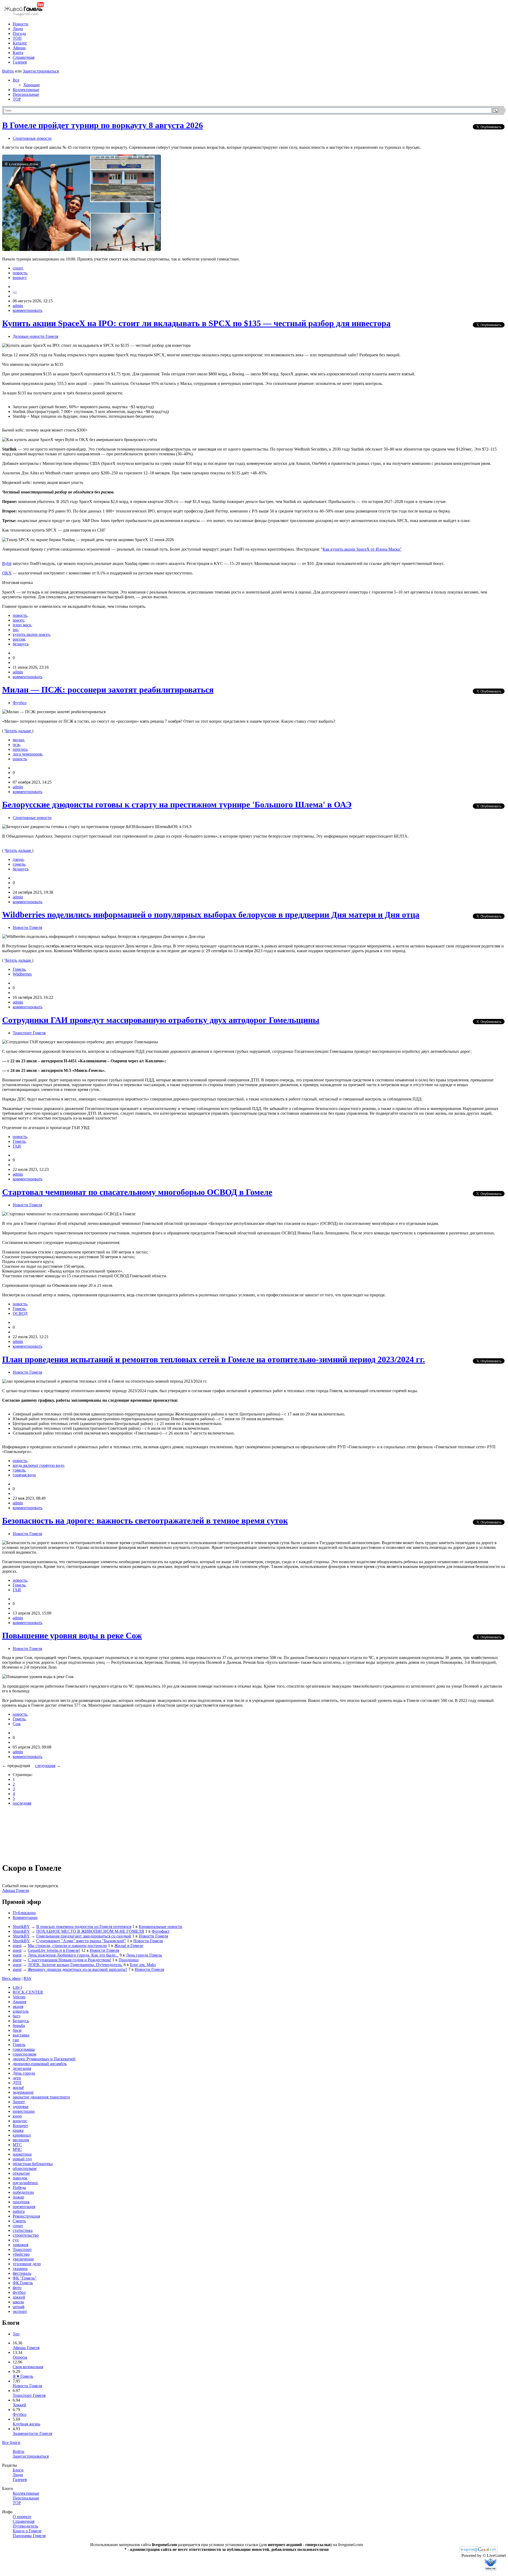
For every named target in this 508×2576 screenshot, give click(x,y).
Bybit (7, 563)
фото (17, 2288)
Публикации (24, 1913)
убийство (21, 2254)
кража (18, 2130)
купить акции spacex (31, 634)
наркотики (22, 2154)
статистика (23, 2230)
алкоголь (21, 2011)
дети (17, 2078)
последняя (22, 1803)
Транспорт (22, 2249)
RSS (27, 1978)
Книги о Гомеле (27, 2531)
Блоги (18, 2470)
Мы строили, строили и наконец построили (67, 1946)
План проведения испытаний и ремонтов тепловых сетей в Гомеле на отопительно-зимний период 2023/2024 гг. (214, 1359)
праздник (21, 2202)
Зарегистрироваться (41, 71)
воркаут (20, 278)
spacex (18, 620)
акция (18, 2006)
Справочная (24, 57)
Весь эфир (11, 1978)
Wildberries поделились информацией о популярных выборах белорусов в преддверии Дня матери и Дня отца (211, 915)
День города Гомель (144, 1955)
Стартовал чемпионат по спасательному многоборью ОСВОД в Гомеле (137, 1192)
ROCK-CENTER (28, 1992)
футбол (19, 2292)
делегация (22, 2068)
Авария (19, 2002)
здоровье (21, 2107)
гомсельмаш (24, 2049)
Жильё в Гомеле (129, 1946)
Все (16, 80)
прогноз (20, 749)
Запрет (19, 2102)
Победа (19, 2188)
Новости (21, 24)
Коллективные (26, 90)
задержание (23, 2092)
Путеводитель (25, 2526)
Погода (19, 33)
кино (17, 2116)
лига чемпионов (27, 754)
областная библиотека (33, 2164)
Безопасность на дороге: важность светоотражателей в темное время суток (145, 1521)
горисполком (24, 2054)
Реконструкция (26, 2216)
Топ (16, 2334)
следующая (45, 1766)
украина (20, 2269)
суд (16, 2240)
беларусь (21, 644)
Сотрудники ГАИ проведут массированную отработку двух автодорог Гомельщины (161, 1020)
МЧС (17, 2149)
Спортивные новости (32, 138)
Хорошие (32, 85)
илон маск (22, 625)
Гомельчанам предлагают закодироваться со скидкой (84, 1936)
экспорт (20, 2311)
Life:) (17, 1987)
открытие (21, 2173)
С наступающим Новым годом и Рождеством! (69, 1960)
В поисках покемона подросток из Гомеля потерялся (84, 1927)
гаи (16, 2040)
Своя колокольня (28, 2367)
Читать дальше (18, 731)
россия (19, 639)
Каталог (20, 43)
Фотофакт (161, 1931)
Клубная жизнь (26, 2424)
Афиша (19, 48)
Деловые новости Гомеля (35, 336)
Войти (8, 71)
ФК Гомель (23, 2283)
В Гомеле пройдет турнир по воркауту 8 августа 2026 (103, 125)
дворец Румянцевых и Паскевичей (44, 2059)
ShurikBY (21, 1927)
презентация (24, 2207)
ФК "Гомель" (25, 2278)
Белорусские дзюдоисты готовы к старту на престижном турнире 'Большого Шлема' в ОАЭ (177, 804)
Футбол (20, 703)
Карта (18, 53)
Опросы (20, 2357)
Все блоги (11, 2442)
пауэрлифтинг (26, 2183)
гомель (19, 864)
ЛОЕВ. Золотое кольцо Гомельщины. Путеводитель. (75, 1965)
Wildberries (22, 974)
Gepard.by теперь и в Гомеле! (54, 1950)
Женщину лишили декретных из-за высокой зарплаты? (78, 1969)
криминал (22, 2135)
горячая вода (24, 1475)
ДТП (17, 2083)
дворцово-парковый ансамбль (40, 2064)
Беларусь (21, 2021)
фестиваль (22, 2273)
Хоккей (19, 2405)
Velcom (19, 1997)
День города (24, 2073)
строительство (26, 2235)
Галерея (20, 62)
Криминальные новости (160, 1927)
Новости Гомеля (27, 927)
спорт (18, 268)
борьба (19, 2026)
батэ (17, 2016)
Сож (17, 1724)
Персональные (26, 94)
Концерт (20, 2126)
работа (19, 2211)
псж (16, 745)
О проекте (22, 2517)
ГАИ (17, 1146)
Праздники (129, 1960)
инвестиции (24, 2111)
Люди (18, 29)
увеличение (23, 2259)
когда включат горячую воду (38, 1465)
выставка (21, 2035)
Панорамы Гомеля (29, 2536)
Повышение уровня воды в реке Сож (72, 1635)
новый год (22, 2159)
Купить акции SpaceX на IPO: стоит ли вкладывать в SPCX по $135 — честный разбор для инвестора (196, 323)
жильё (18, 2087)
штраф (19, 2307)
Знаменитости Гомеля (32, 2433)
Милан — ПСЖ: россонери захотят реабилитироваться (108, 690)
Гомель (19, 969)
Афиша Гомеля (15, 1891)
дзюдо (18, 859)
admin (18, 306)
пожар (18, 2197)
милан (18, 740)
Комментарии (25, 1918)
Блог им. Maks (143, 1965)
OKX (7, 573)
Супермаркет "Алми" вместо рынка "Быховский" (81, 1941)
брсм (17, 2030)
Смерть (19, 2221)
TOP (17, 99)
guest (17, 1946)
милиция (21, 2140)
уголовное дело (27, 2264)
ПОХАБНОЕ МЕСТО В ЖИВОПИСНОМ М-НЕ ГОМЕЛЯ (90, 1931)
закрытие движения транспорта (41, 2097)
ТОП (17, 38)
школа (18, 2302)
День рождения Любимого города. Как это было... (73, 1955)
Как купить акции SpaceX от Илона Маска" (362, 549)
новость (20, 273)
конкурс (20, 2121)
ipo (15, 630)
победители (23, 2192)
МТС (17, 2145)
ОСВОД (20, 1313)
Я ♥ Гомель (23, 2376)
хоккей (19, 2297)
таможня (21, 2245)
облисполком (25, 2168)
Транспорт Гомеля (29, 1033)
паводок (20, 2178)
